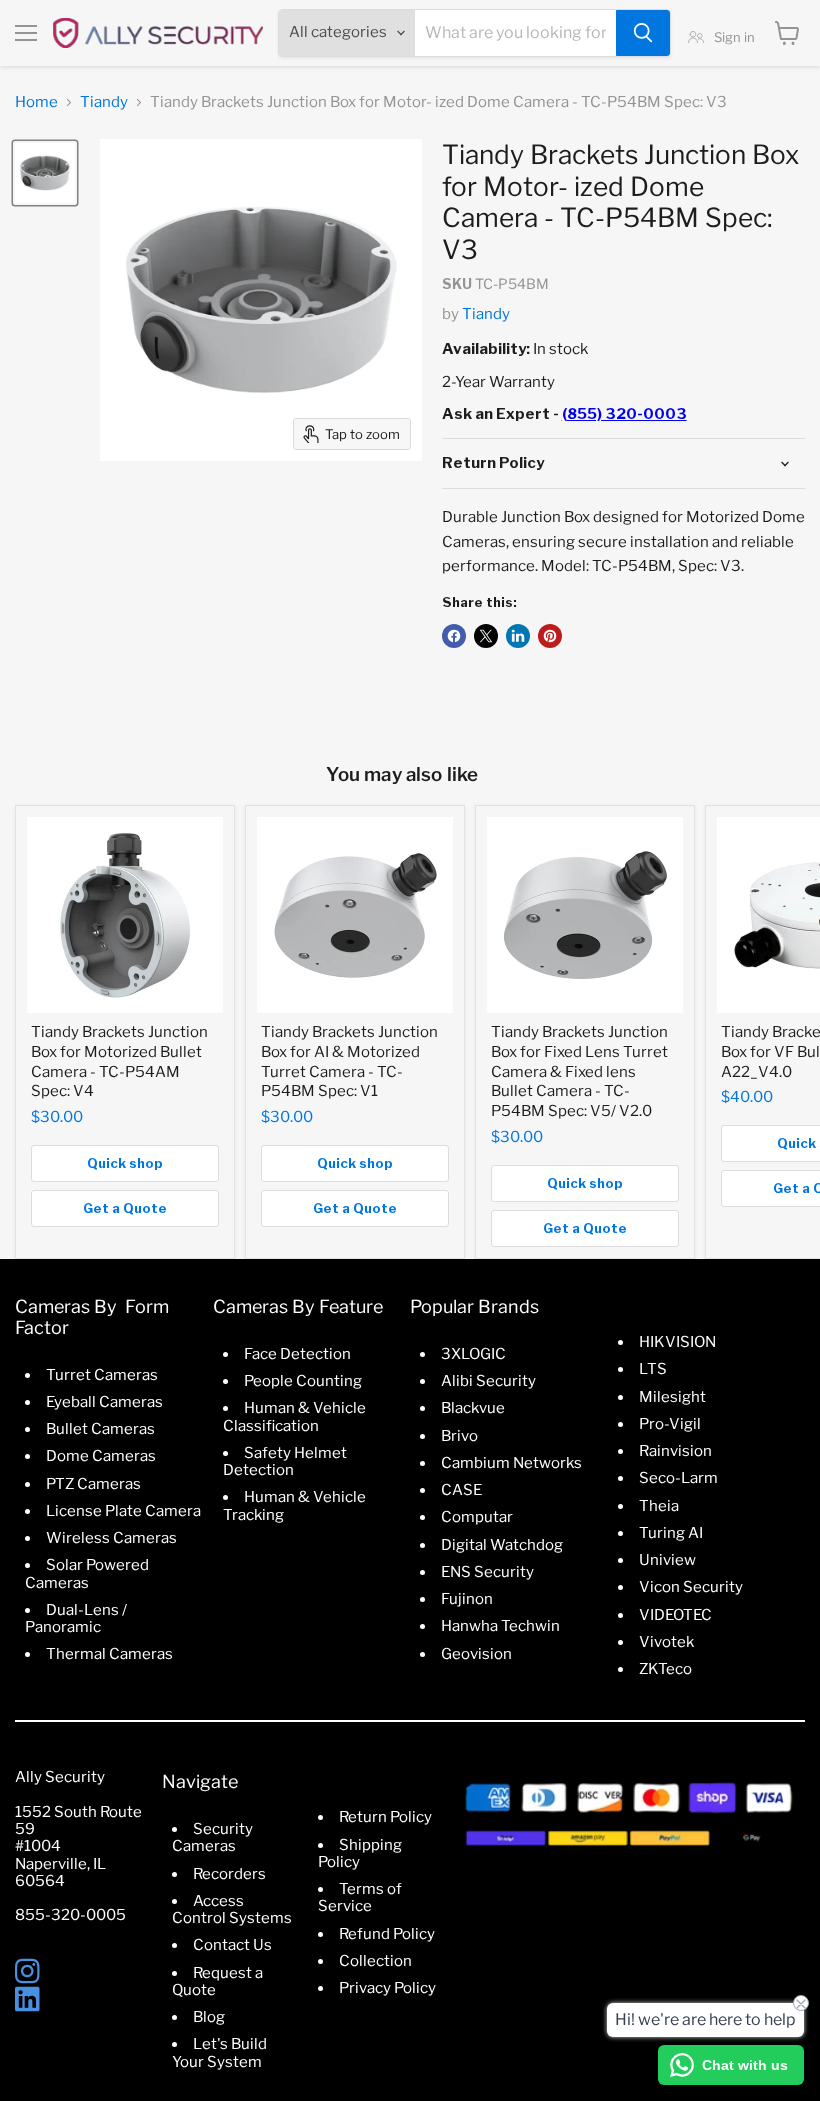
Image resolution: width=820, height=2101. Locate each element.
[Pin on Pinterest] (550, 636)
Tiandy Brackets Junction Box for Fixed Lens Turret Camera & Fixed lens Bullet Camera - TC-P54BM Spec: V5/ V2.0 (579, 1071)
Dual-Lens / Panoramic (76, 1618)
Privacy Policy (387, 1988)
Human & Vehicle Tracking (294, 1505)
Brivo (459, 1436)
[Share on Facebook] (454, 636)
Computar (477, 1517)
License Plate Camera (123, 1511)
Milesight (672, 1397)
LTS (653, 1369)
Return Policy (385, 1817)
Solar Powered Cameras (87, 1573)
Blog (209, 2017)
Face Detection (297, 1354)
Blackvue (473, 1408)
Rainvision (675, 1451)
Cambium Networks (511, 1463)
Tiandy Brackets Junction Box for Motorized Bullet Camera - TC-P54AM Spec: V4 (119, 1061)
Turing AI (671, 1533)
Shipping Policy (360, 1853)
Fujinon (467, 1599)
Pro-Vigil (670, 1424)
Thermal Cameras (109, 1654)
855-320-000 (65, 1915)
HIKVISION (677, 1342)
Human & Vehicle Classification (294, 1416)
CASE (461, 1490)
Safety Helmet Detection (285, 1461)
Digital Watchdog (502, 1545)
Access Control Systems (232, 1909)
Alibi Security (488, 1381)
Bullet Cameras (100, 1429)
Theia (659, 1506)
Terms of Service (360, 1897)
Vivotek (666, 1642)
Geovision (476, 1654)
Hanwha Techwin (500, 1626)
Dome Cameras (101, 1456)
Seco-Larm (678, 1478)
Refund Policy (387, 1934)
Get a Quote (125, 1208)
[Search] (643, 33)
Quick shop (125, 1163)
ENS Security (487, 1572)
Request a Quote (217, 1981)
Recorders (229, 1874)
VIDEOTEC (675, 1615)
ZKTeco (665, 1669)
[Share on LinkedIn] (518, 636)
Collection (375, 1961)
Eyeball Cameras (104, 1402)
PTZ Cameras (93, 1484)
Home (36, 102)
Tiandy (104, 102)
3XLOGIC (473, 1354)
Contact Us (232, 1945)
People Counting (303, 1381)
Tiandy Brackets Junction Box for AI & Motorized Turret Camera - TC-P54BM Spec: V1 (349, 1061)
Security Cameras (212, 1837)
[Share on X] (486, 636)
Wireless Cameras (111, 1538)
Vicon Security (691, 1587)
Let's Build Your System (219, 2052)
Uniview (667, 1560)
